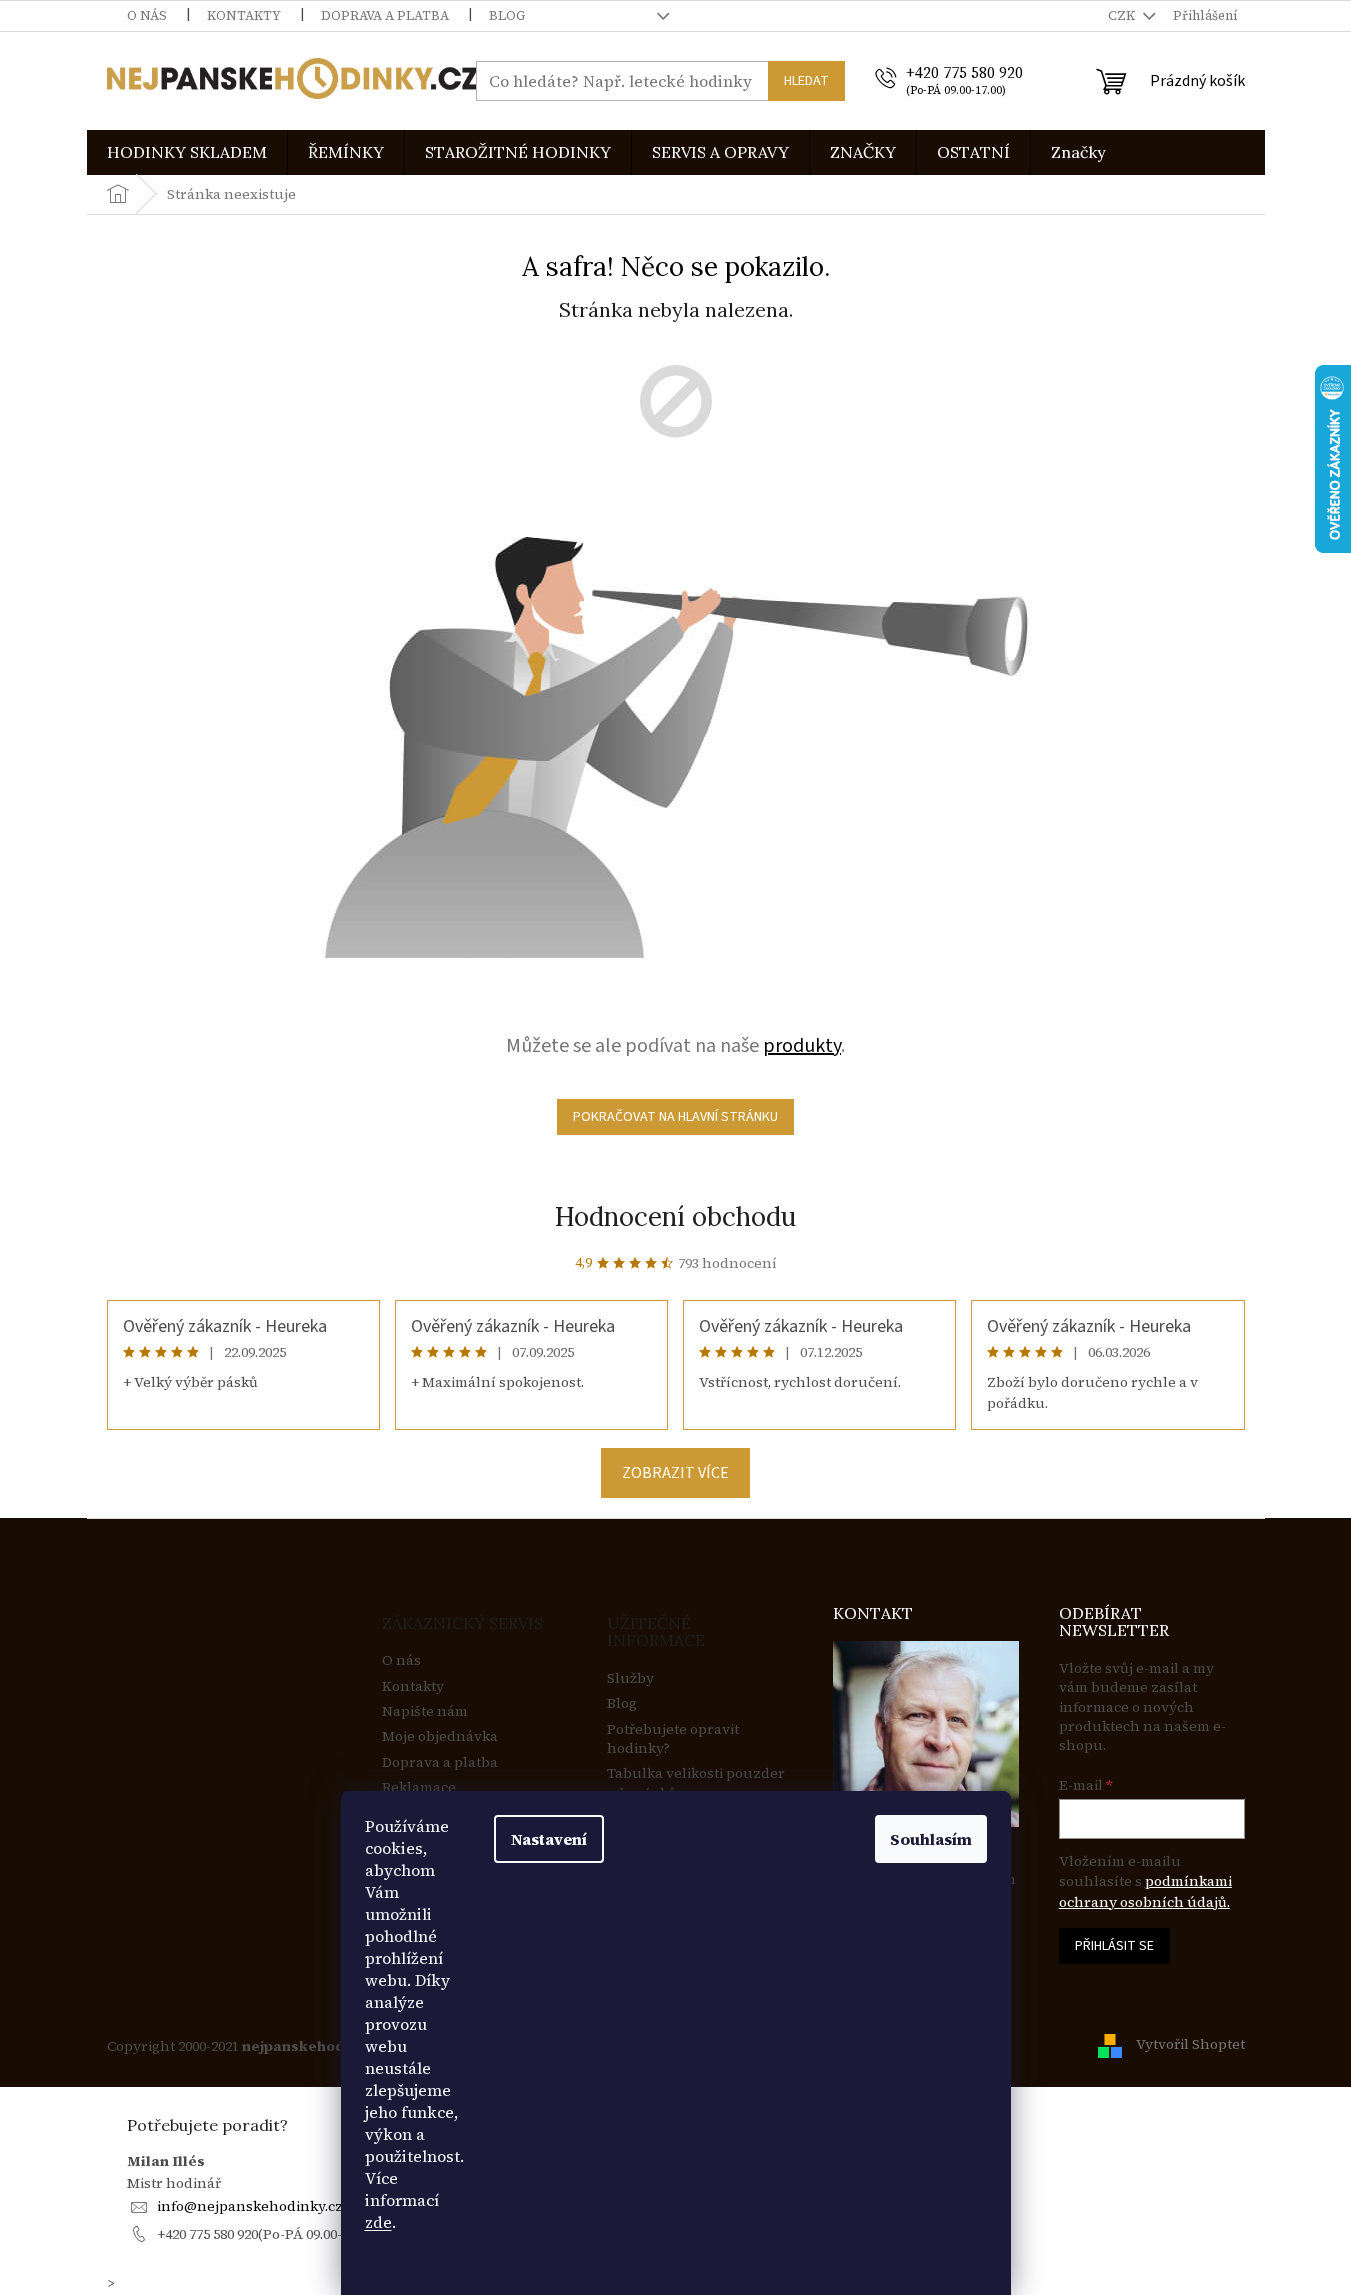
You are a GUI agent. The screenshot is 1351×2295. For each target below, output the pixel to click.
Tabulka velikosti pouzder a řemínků (696, 1783)
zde (378, 2222)
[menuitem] (187, 152)
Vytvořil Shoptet (1190, 2045)
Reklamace (419, 1787)
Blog (507, 15)
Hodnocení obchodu (675, 1216)
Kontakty (244, 15)
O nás (147, 15)
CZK (1123, 15)
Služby (630, 1678)
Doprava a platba (385, 15)
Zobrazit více (675, 1473)
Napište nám (425, 1711)
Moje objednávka (440, 1736)
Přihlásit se (1114, 1946)
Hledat (806, 81)
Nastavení (549, 1839)
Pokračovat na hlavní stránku (675, 1117)
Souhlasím (931, 1839)
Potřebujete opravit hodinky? (673, 1739)
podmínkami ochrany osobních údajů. (1145, 1891)
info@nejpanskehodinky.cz (250, 2206)
